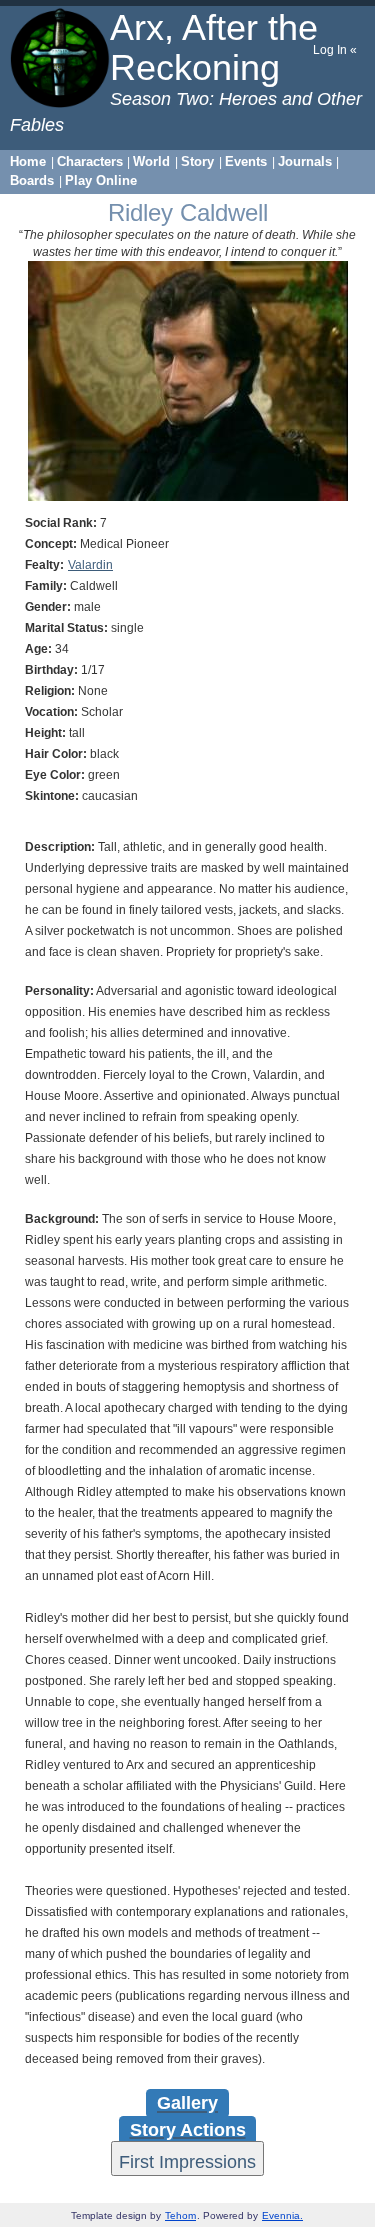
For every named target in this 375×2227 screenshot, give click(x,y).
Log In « (335, 50)
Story (197, 161)
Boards (32, 180)
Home (28, 161)
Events (246, 161)
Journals (305, 161)
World (151, 161)
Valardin (90, 565)
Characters (90, 161)
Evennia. (282, 2215)
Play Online (101, 180)
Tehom (180, 2215)
